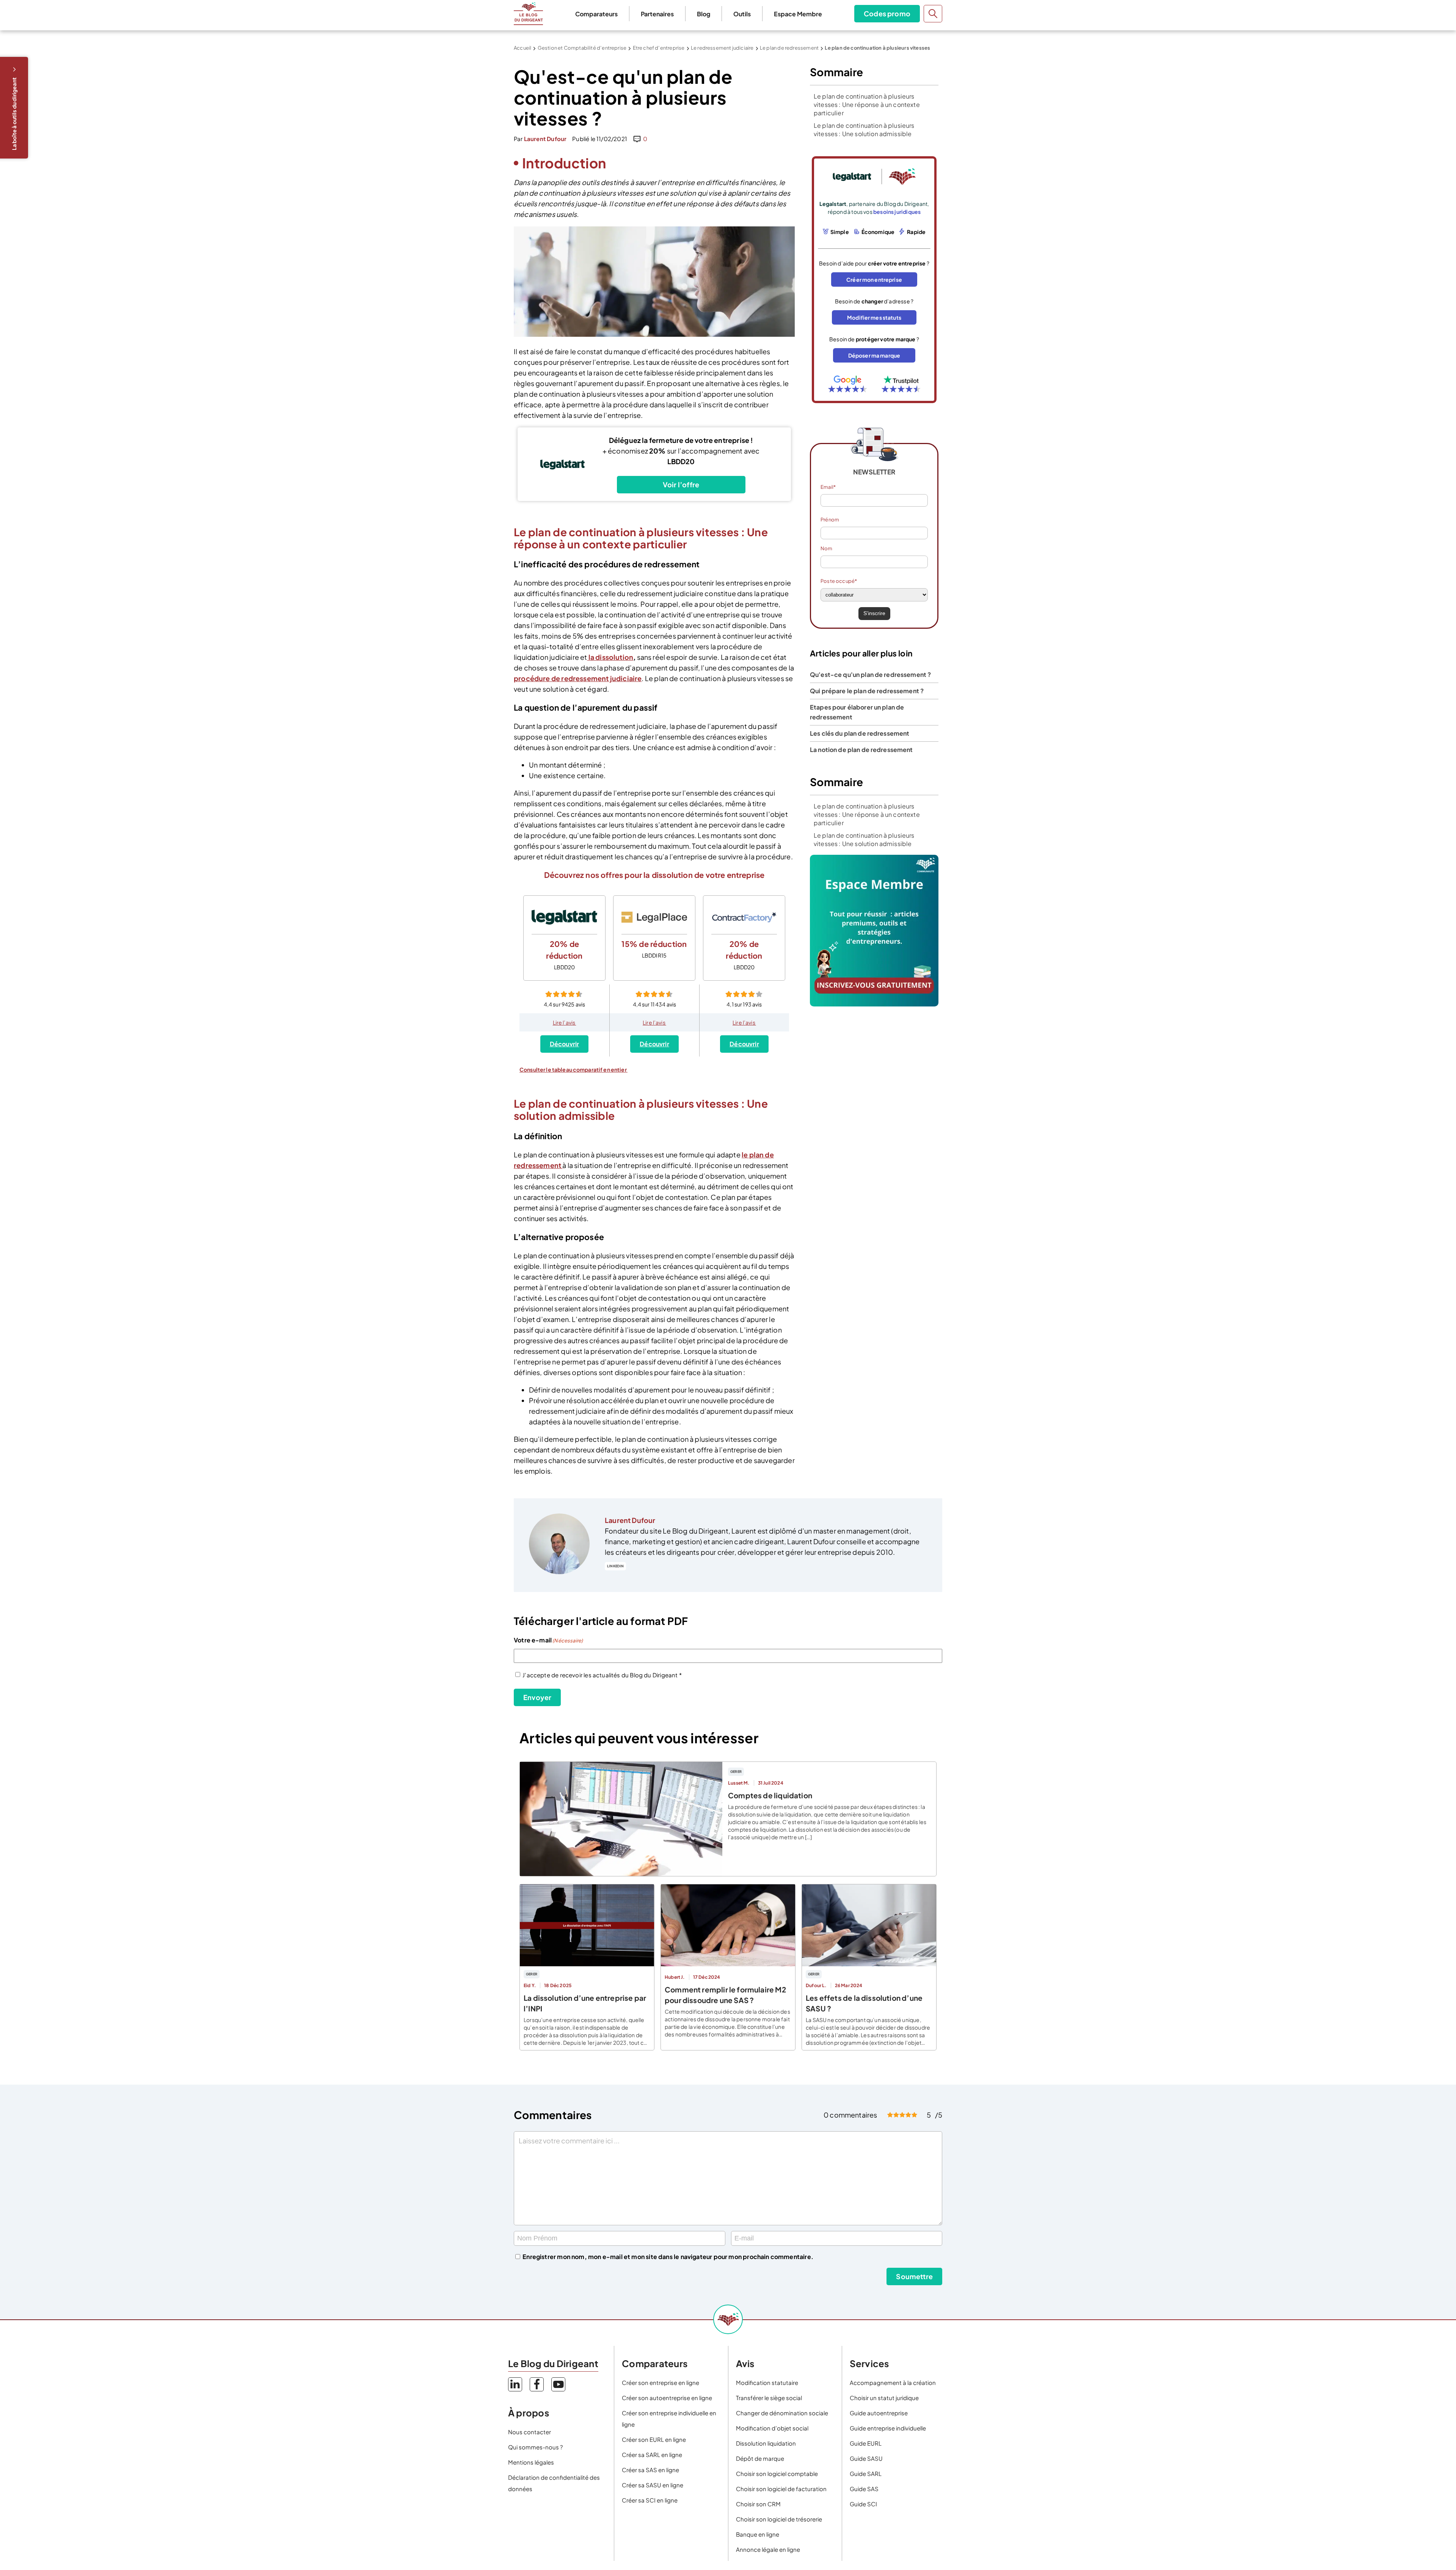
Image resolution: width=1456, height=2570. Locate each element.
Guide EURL (866, 2443)
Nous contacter (530, 2432)
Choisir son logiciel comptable (777, 2473)
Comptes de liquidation (770, 1795)
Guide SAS (864, 2489)
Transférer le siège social (769, 2398)
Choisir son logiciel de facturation (781, 2489)
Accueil (522, 48)
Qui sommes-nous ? (535, 2447)
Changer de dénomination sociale (782, 2413)
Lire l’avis (565, 1022)
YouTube (558, 2384)
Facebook (537, 2384)
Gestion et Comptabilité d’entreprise (582, 48)
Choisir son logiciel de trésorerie (779, 2519)
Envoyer (537, 1697)
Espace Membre (798, 14)
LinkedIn (615, 1566)
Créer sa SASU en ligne (653, 2485)
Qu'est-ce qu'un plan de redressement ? (870, 674)
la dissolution (610, 657)
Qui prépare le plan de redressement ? (867, 691)
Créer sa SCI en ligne (650, 2500)
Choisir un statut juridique (884, 2398)
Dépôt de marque (760, 2458)
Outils (742, 14)
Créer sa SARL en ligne (652, 2455)
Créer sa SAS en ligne (650, 2470)
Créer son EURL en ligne (654, 2439)
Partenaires (657, 14)
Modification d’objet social (772, 2428)
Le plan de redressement (789, 48)
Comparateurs (596, 14)
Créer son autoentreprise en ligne (667, 2398)
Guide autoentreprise (879, 2413)
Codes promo (887, 13)
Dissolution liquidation (766, 2443)
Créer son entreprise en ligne (661, 2382)
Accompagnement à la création (893, 2382)
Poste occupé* (839, 581)
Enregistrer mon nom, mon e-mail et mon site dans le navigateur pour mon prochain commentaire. (668, 2257)
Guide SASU (866, 2458)
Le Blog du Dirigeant (528, 14)
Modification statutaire (767, 2382)
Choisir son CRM (758, 2504)
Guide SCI (863, 2504)
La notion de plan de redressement (861, 750)
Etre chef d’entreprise (659, 48)
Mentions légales (531, 2462)
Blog (704, 14)
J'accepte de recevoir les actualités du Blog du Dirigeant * (602, 1675)
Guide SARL (866, 2473)
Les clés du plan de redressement (860, 733)
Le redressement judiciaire (722, 48)
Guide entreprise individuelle (888, 2428)
